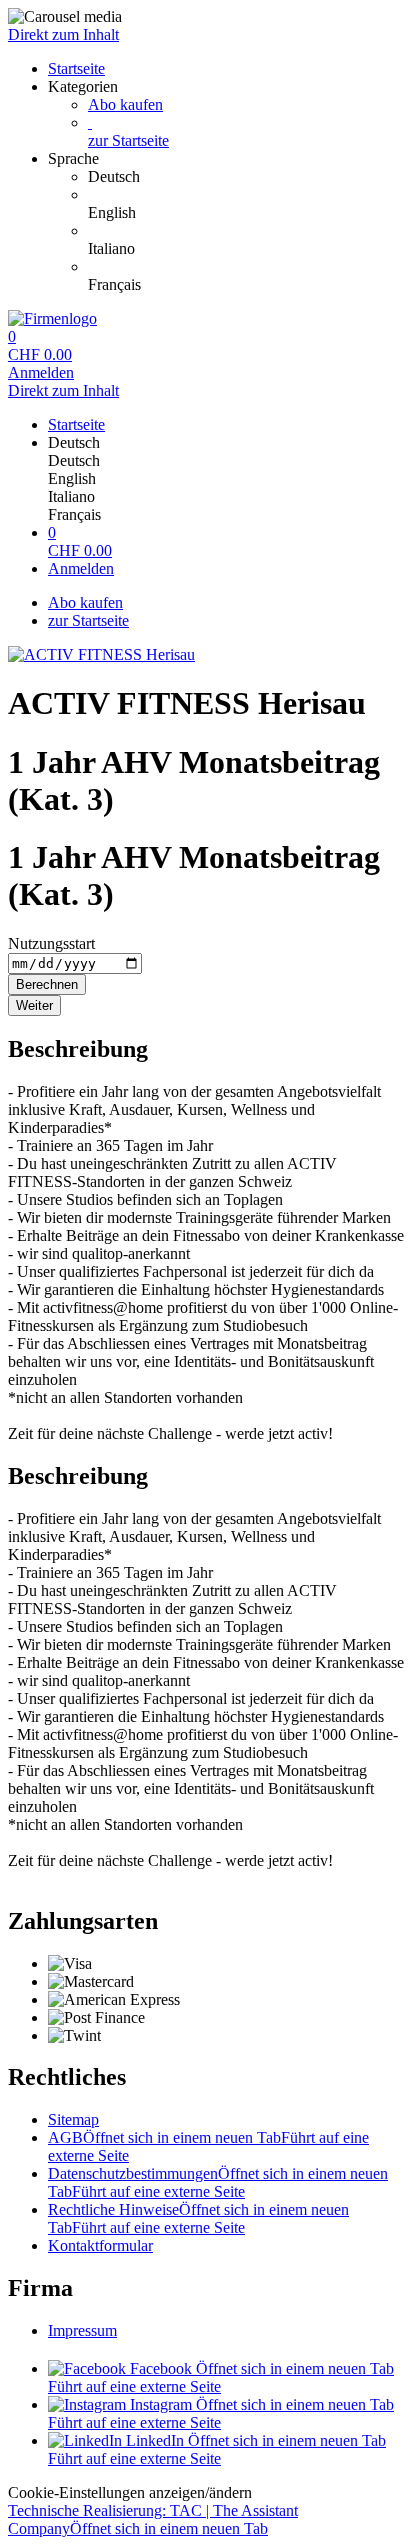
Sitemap (73, 2119)
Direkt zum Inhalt (63, 34)
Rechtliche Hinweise (198, 2218)
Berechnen (47, 984)
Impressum (82, 2330)
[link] (246, 177)
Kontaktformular (100, 2245)
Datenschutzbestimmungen (218, 2182)
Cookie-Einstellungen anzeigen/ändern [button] (130, 2492)
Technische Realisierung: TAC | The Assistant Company (153, 2519)
